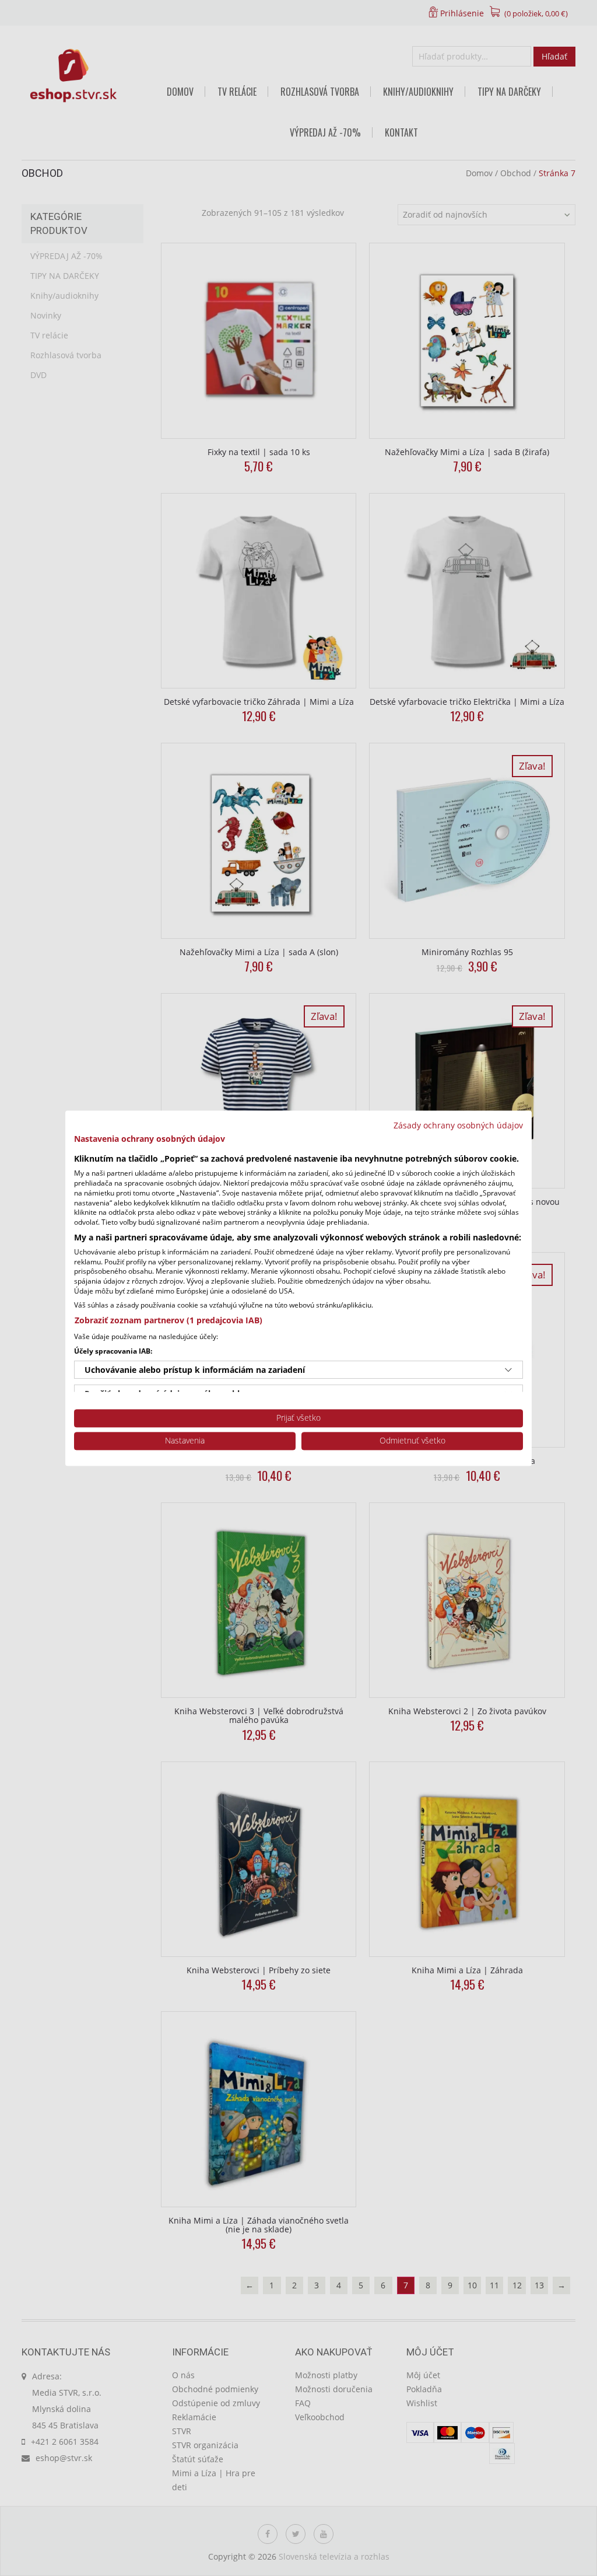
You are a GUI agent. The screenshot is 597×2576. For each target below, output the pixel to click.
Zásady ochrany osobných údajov (458, 1125)
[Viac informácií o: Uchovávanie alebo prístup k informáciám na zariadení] (508, 1370)
